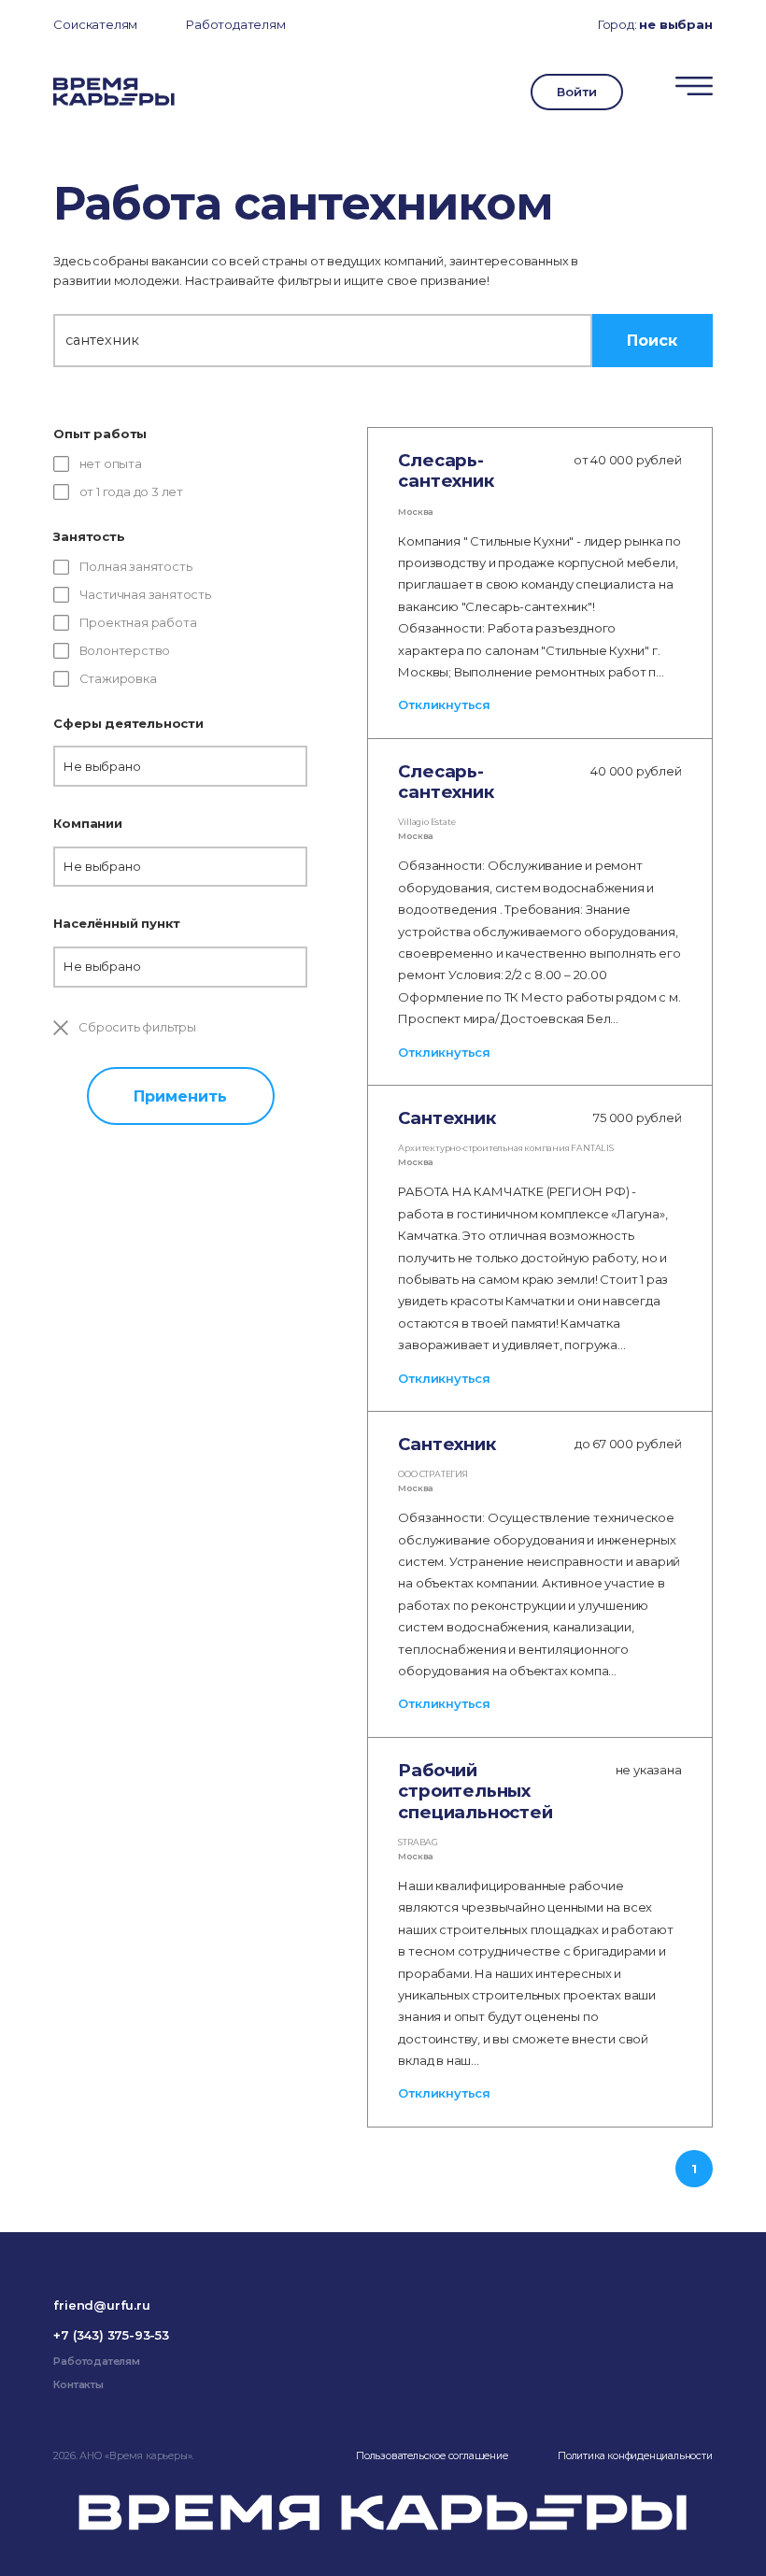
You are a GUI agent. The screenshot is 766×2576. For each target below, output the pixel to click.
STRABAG (418, 1842)
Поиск (652, 340)
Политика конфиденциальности (635, 2456)
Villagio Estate (426, 822)
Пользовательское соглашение (432, 2456)
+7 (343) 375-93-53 (111, 2335)
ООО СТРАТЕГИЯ (433, 1474)
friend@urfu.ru (101, 2305)
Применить (180, 1096)
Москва (416, 512)
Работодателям (235, 24)
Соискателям (95, 24)
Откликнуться (444, 704)
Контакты (78, 2385)
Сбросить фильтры (136, 1027)
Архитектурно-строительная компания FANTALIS (505, 1148)
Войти (576, 92)
